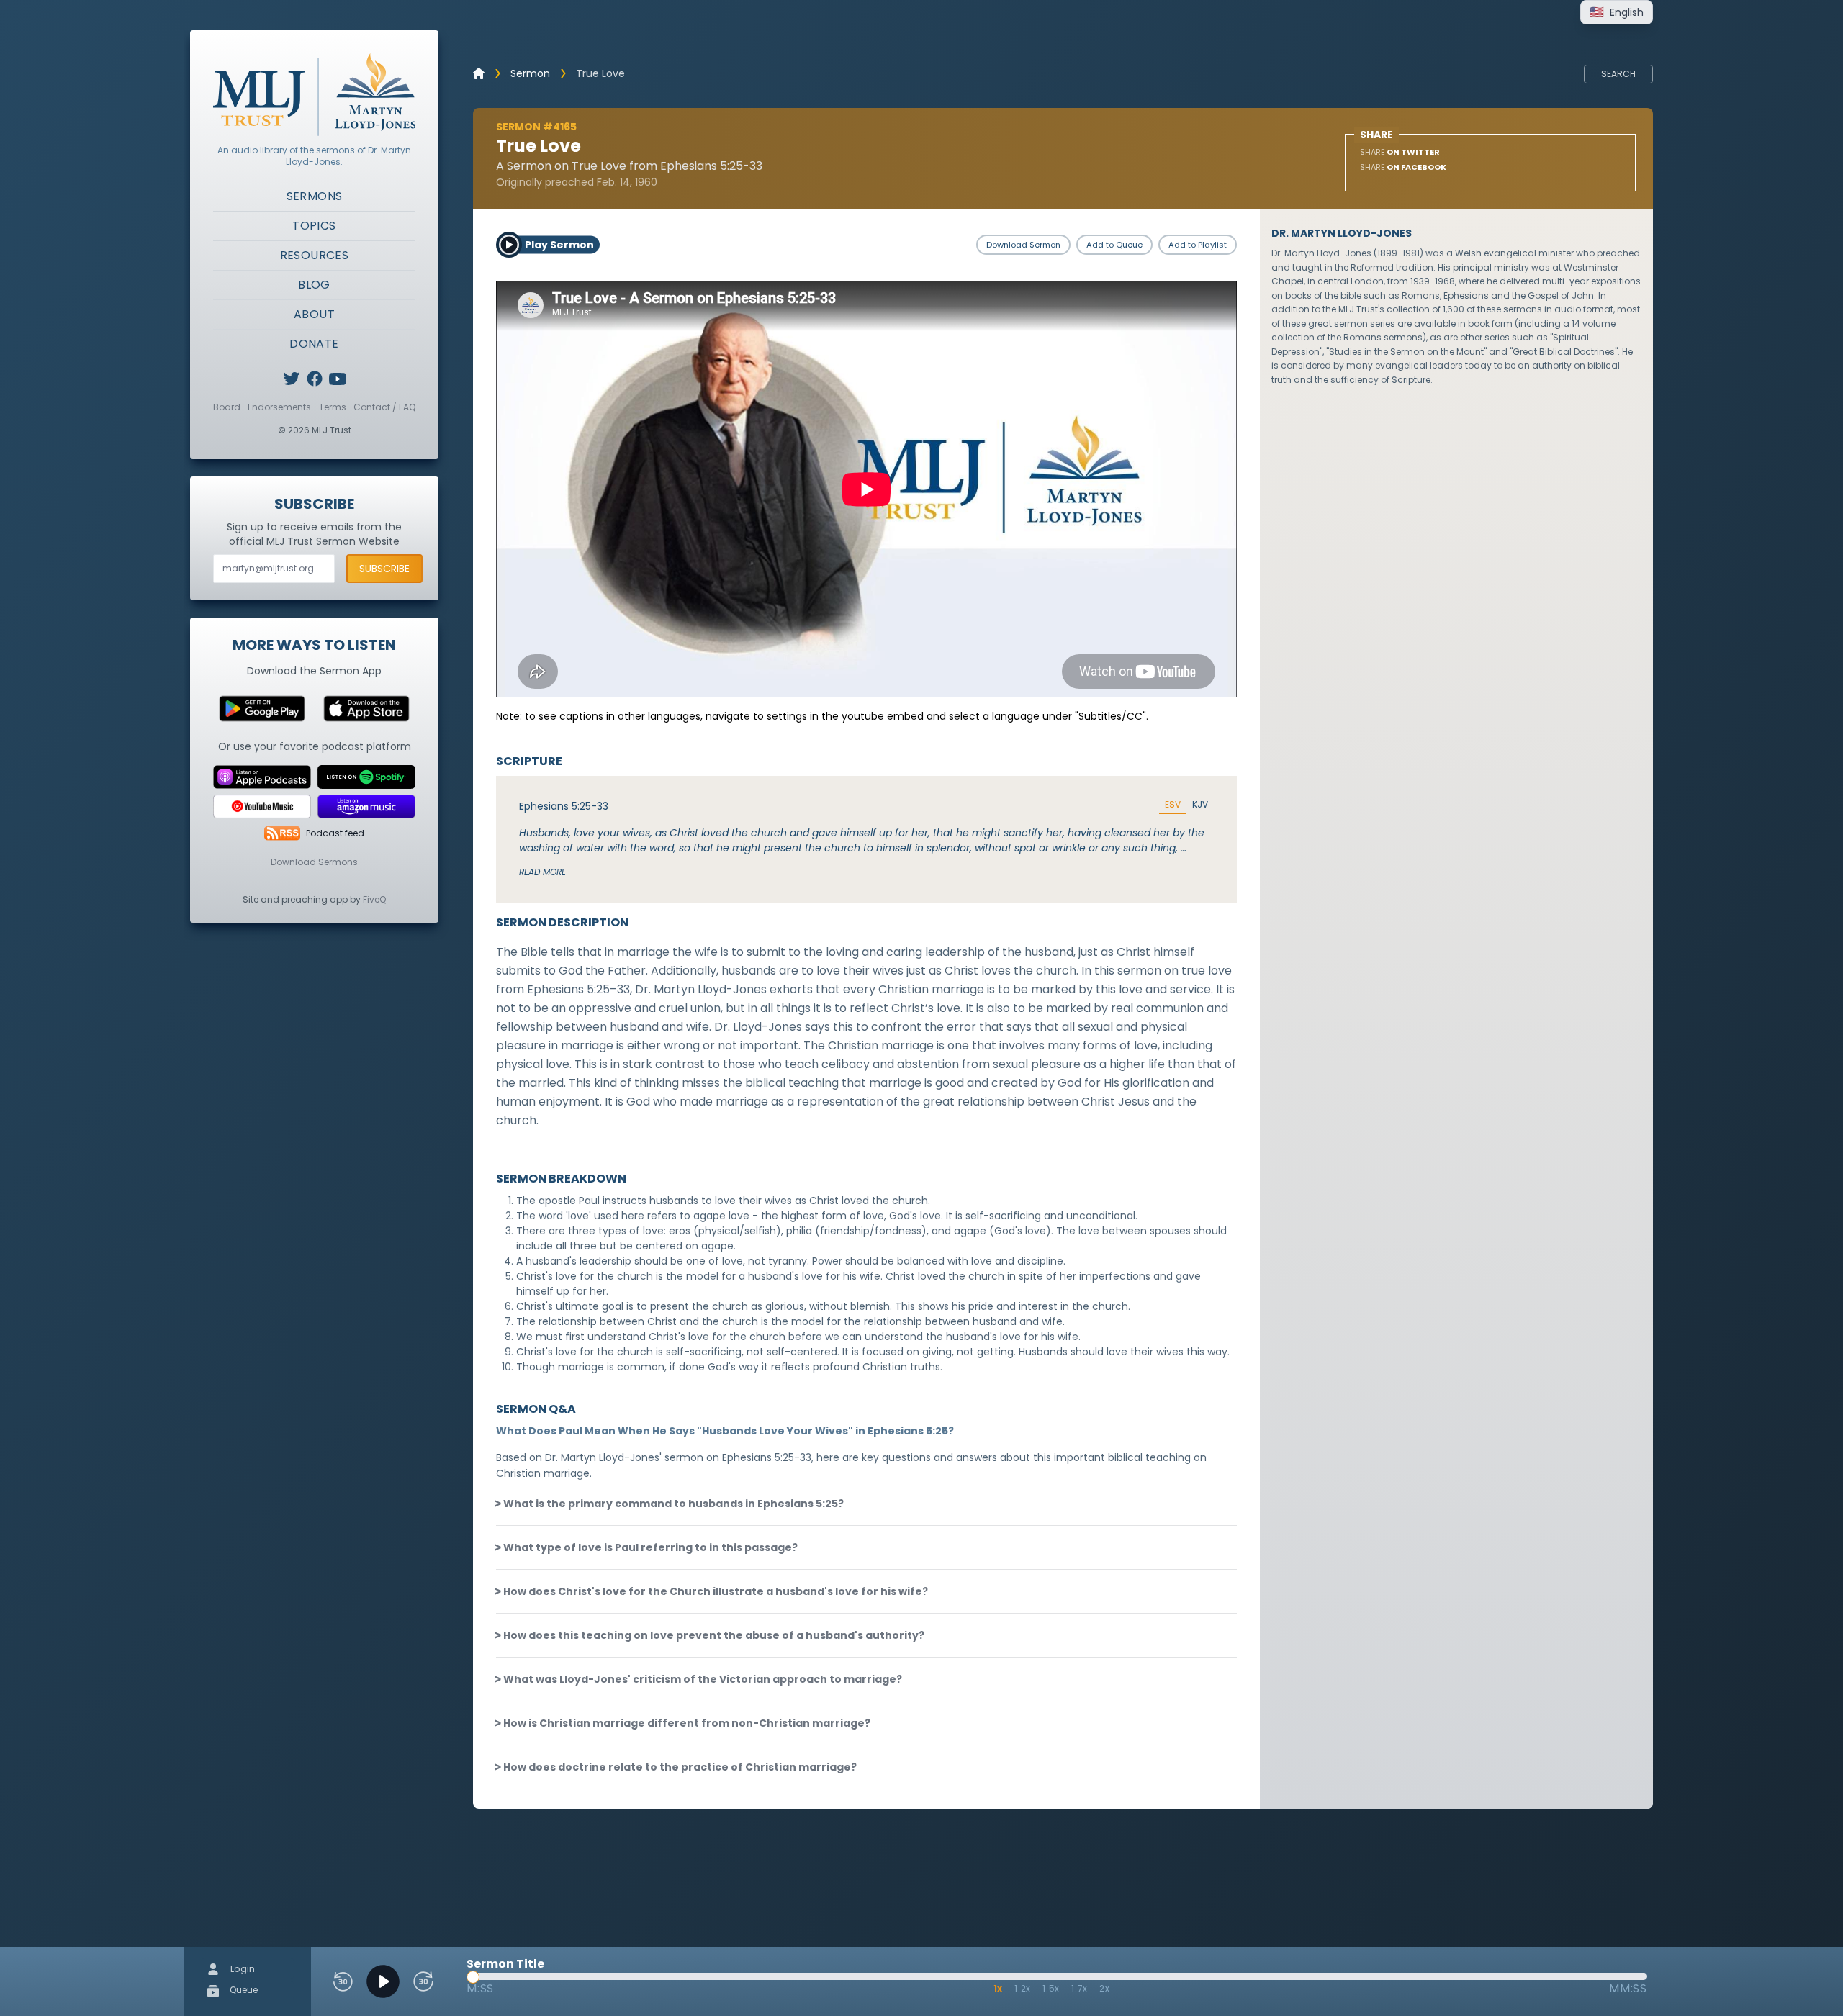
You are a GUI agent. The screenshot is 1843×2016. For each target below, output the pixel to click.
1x (999, 1988)
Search (1618, 74)
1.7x (1080, 1988)
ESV (1173, 805)
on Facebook (1403, 167)
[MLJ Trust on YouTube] (338, 379)
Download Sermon (1023, 245)
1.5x (1051, 1988)
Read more (542, 872)
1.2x (1023, 1988)
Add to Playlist (1198, 245)
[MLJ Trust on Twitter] (292, 379)
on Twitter (1400, 152)
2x (1105, 1988)
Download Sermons (314, 862)
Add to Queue (1114, 245)
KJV (1200, 805)
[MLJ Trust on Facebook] (315, 379)
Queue (243, 1990)
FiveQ (374, 899)
